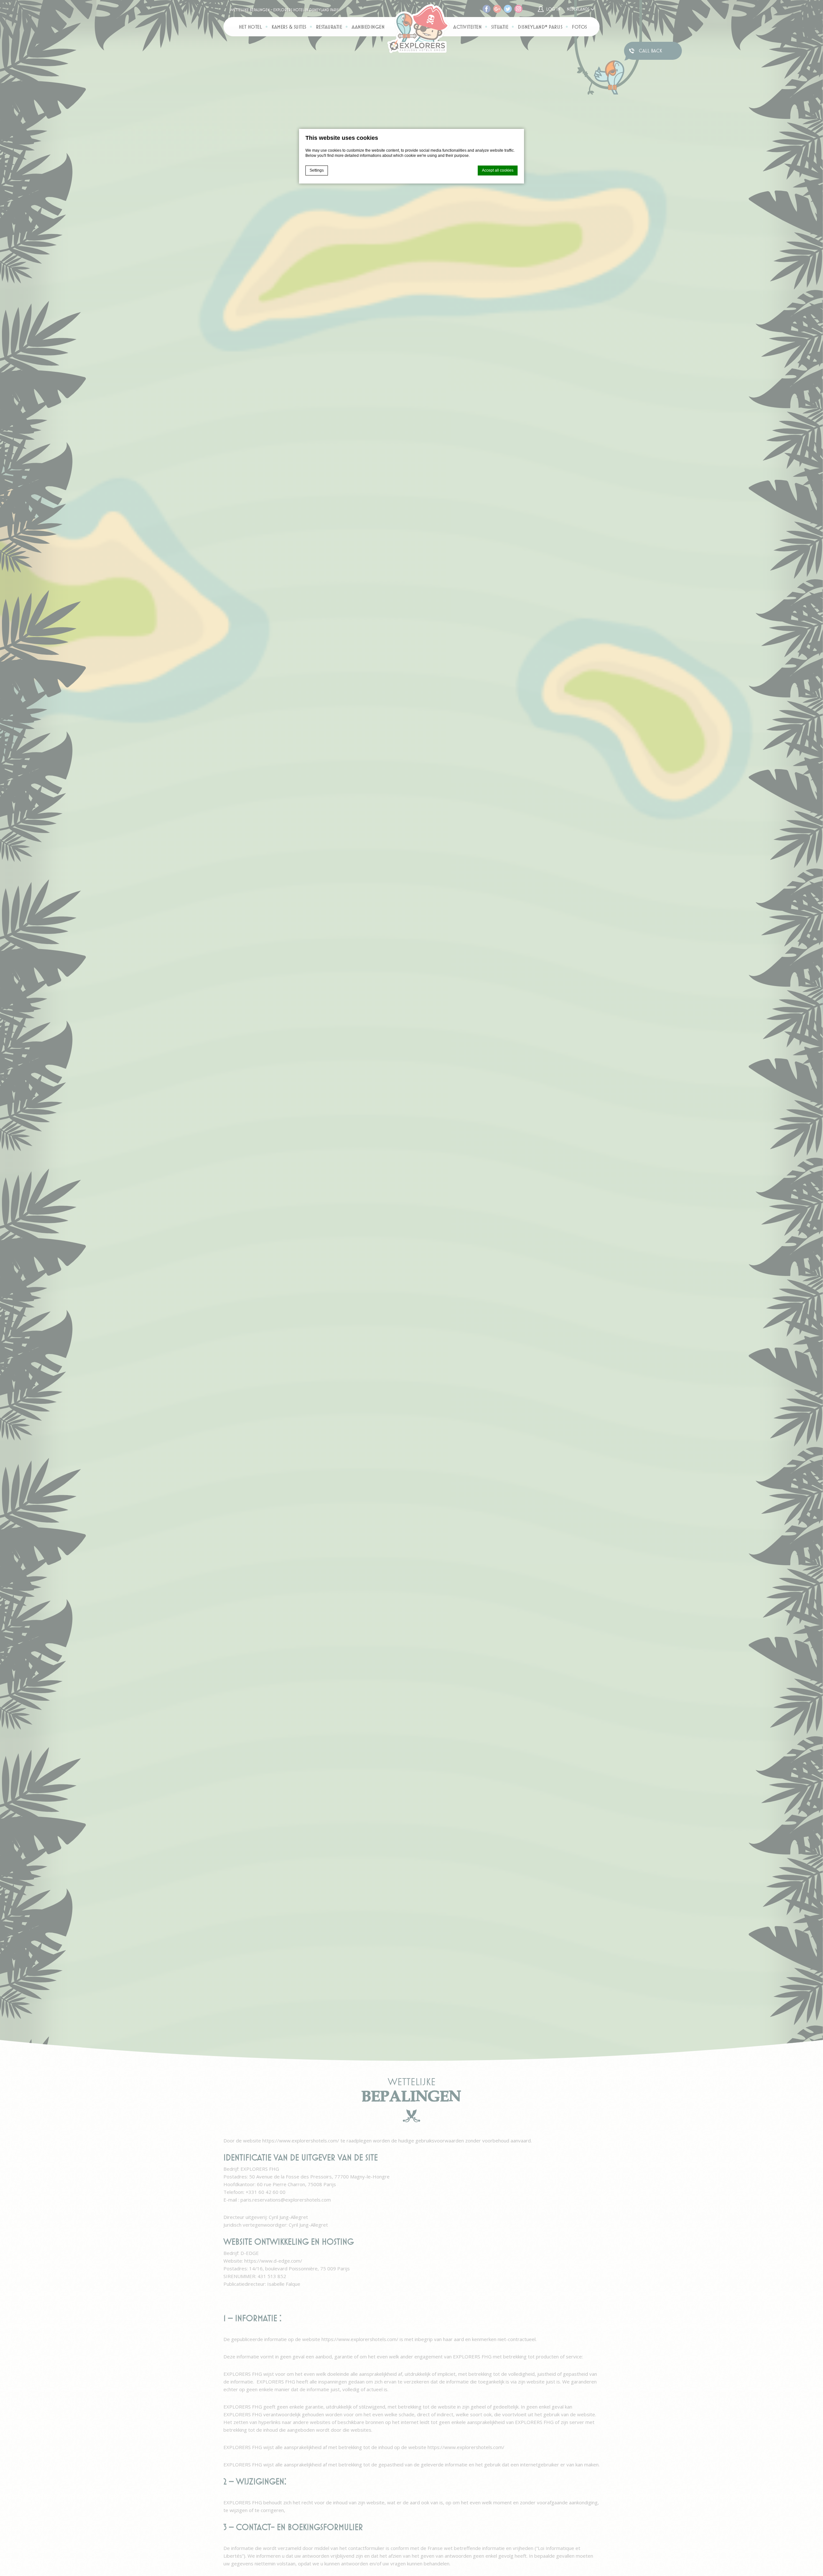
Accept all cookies (498, 170)
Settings (317, 170)
